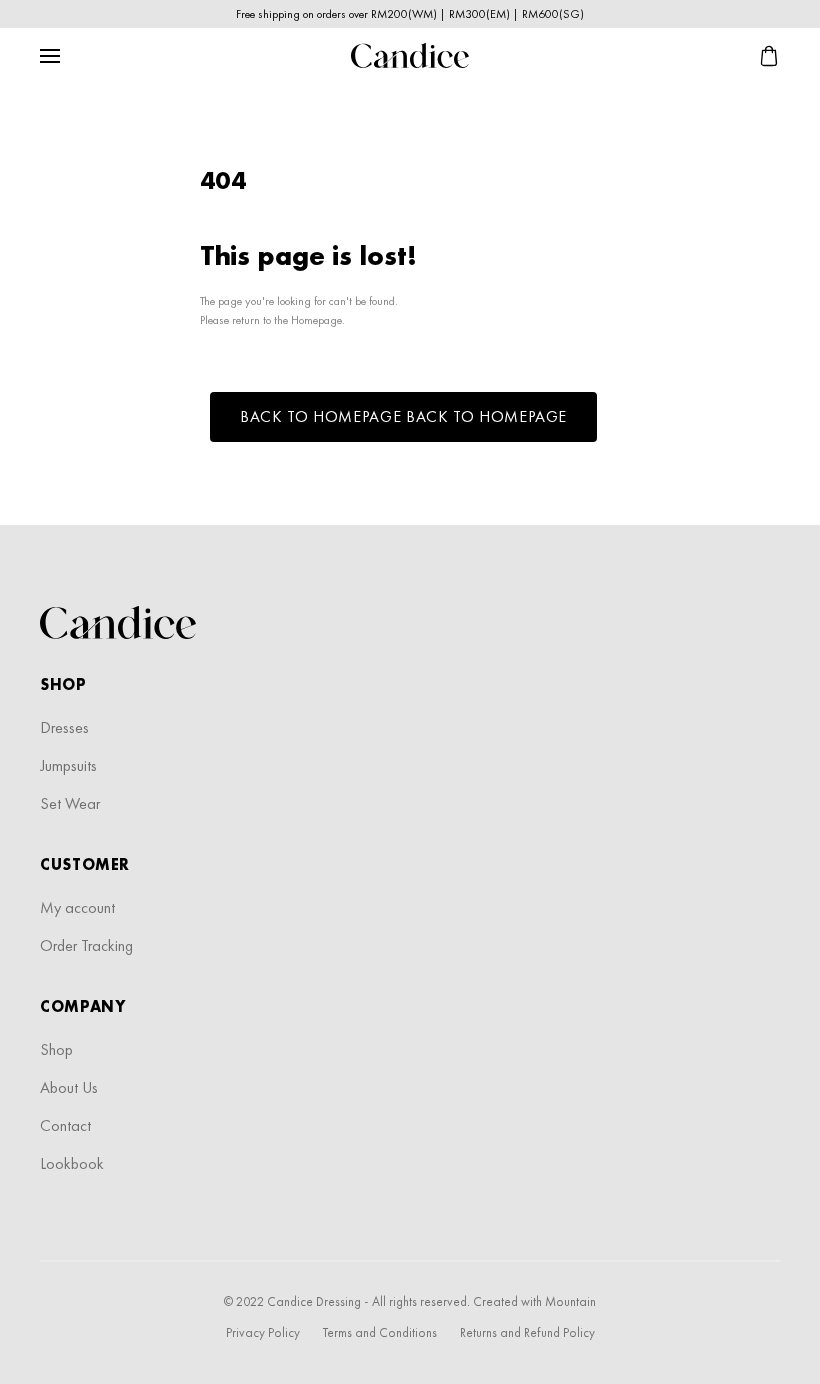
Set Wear (70, 803)
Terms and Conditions (380, 1332)
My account (77, 907)
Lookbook (72, 1163)
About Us (69, 1087)
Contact (65, 1125)
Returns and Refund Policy (527, 1332)
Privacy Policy (263, 1332)
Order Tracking (86, 945)
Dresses (64, 727)
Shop (56, 1049)
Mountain (570, 1301)
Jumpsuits (68, 765)
